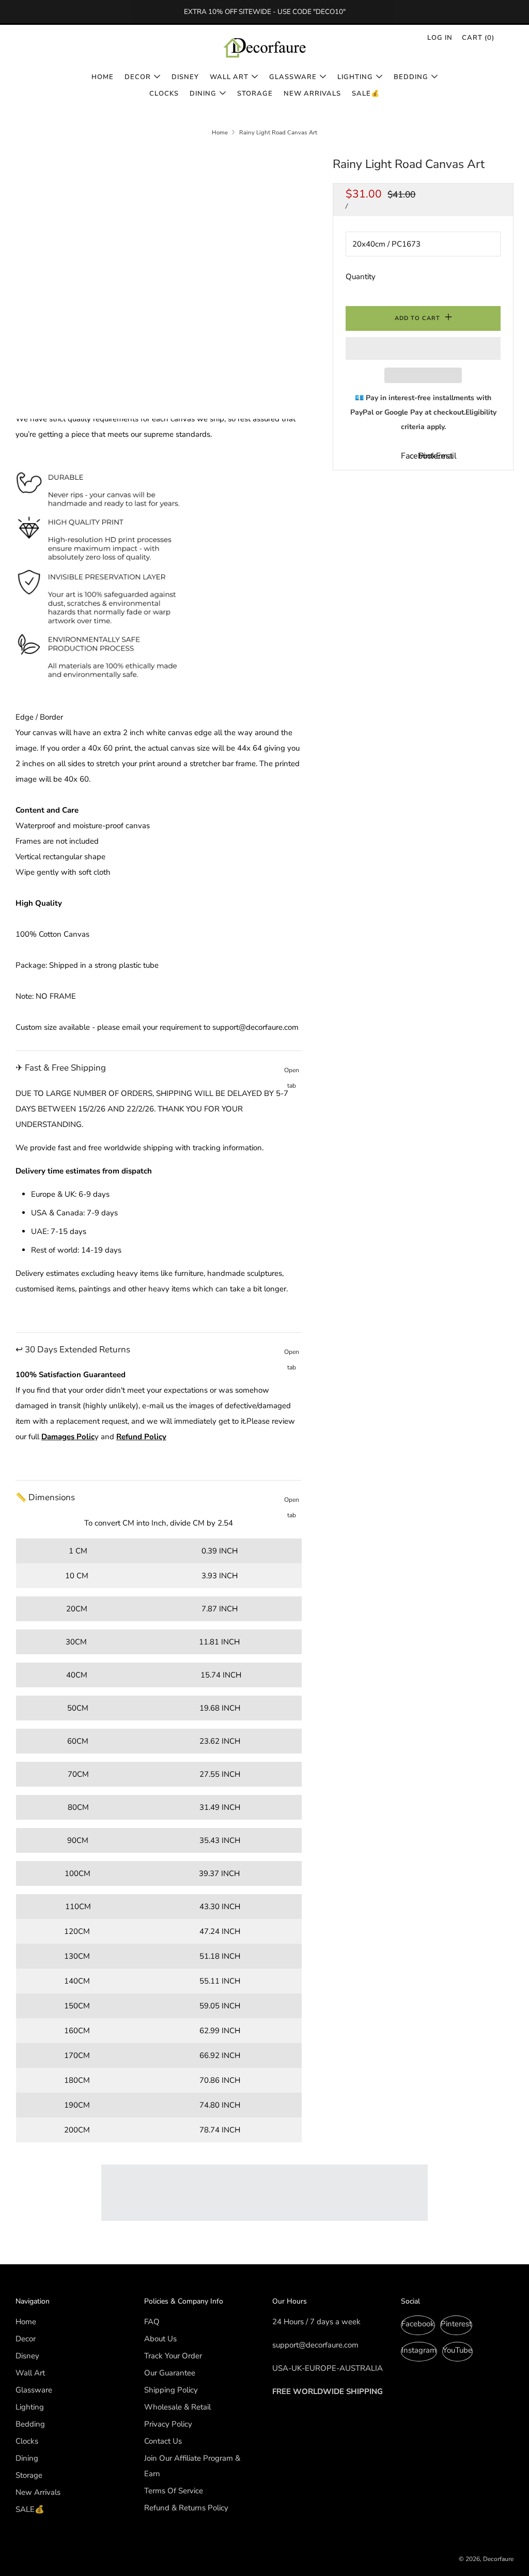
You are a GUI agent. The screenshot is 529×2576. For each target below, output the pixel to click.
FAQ (152, 2322)
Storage (255, 94)
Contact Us (163, 2441)
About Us (160, 2339)
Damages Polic (68, 1437)
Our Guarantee (170, 2373)
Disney (185, 77)
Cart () (478, 38)
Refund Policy (141, 1437)
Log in (440, 38)
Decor (138, 77)
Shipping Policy (171, 2390)
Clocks (164, 94)
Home (103, 77)
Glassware (293, 77)
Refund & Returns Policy (186, 2508)
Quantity (361, 277)
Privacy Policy (168, 2424)
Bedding (411, 77)
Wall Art (229, 77)
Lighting (355, 77)
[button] (423, 348)
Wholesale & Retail (177, 2407)
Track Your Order (173, 2356)
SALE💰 (366, 94)
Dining (203, 94)
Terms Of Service (174, 2491)
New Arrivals (312, 94)
